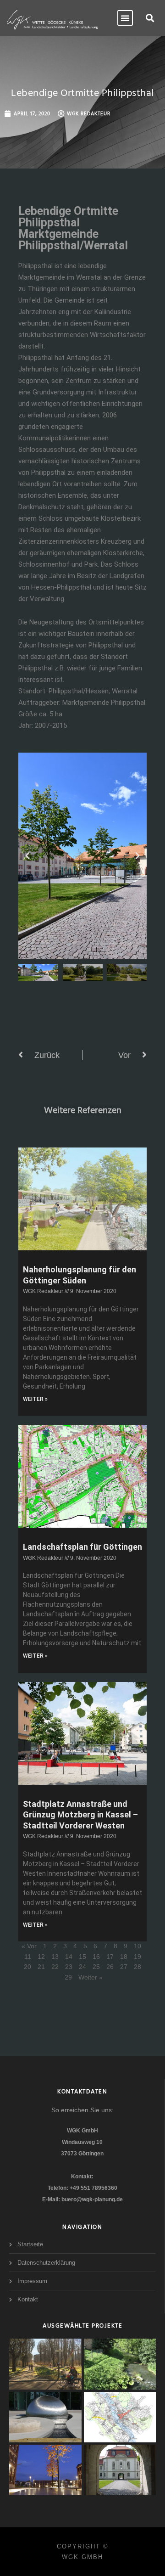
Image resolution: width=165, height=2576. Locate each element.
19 (137, 1957)
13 (55, 1957)
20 (27, 1967)
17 (110, 1957)
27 (124, 1967)
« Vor (29, 1946)
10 (137, 1946)
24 (82, 1967)
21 (41, 1967)
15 (82, 1957)
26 (110, 1967)
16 (96, 1957)
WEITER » (35, 1399)
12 (41, 1957)
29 (68, 1977)
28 (137, 1967)
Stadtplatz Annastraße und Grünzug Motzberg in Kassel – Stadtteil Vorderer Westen (80, 1815)
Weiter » (91, 1977)
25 (96, 1967)
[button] (150, 18)
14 (69, 1957)
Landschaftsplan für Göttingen (82, 1547)
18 (124, 1957)
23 (69, 1967)
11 (28, 1957)
